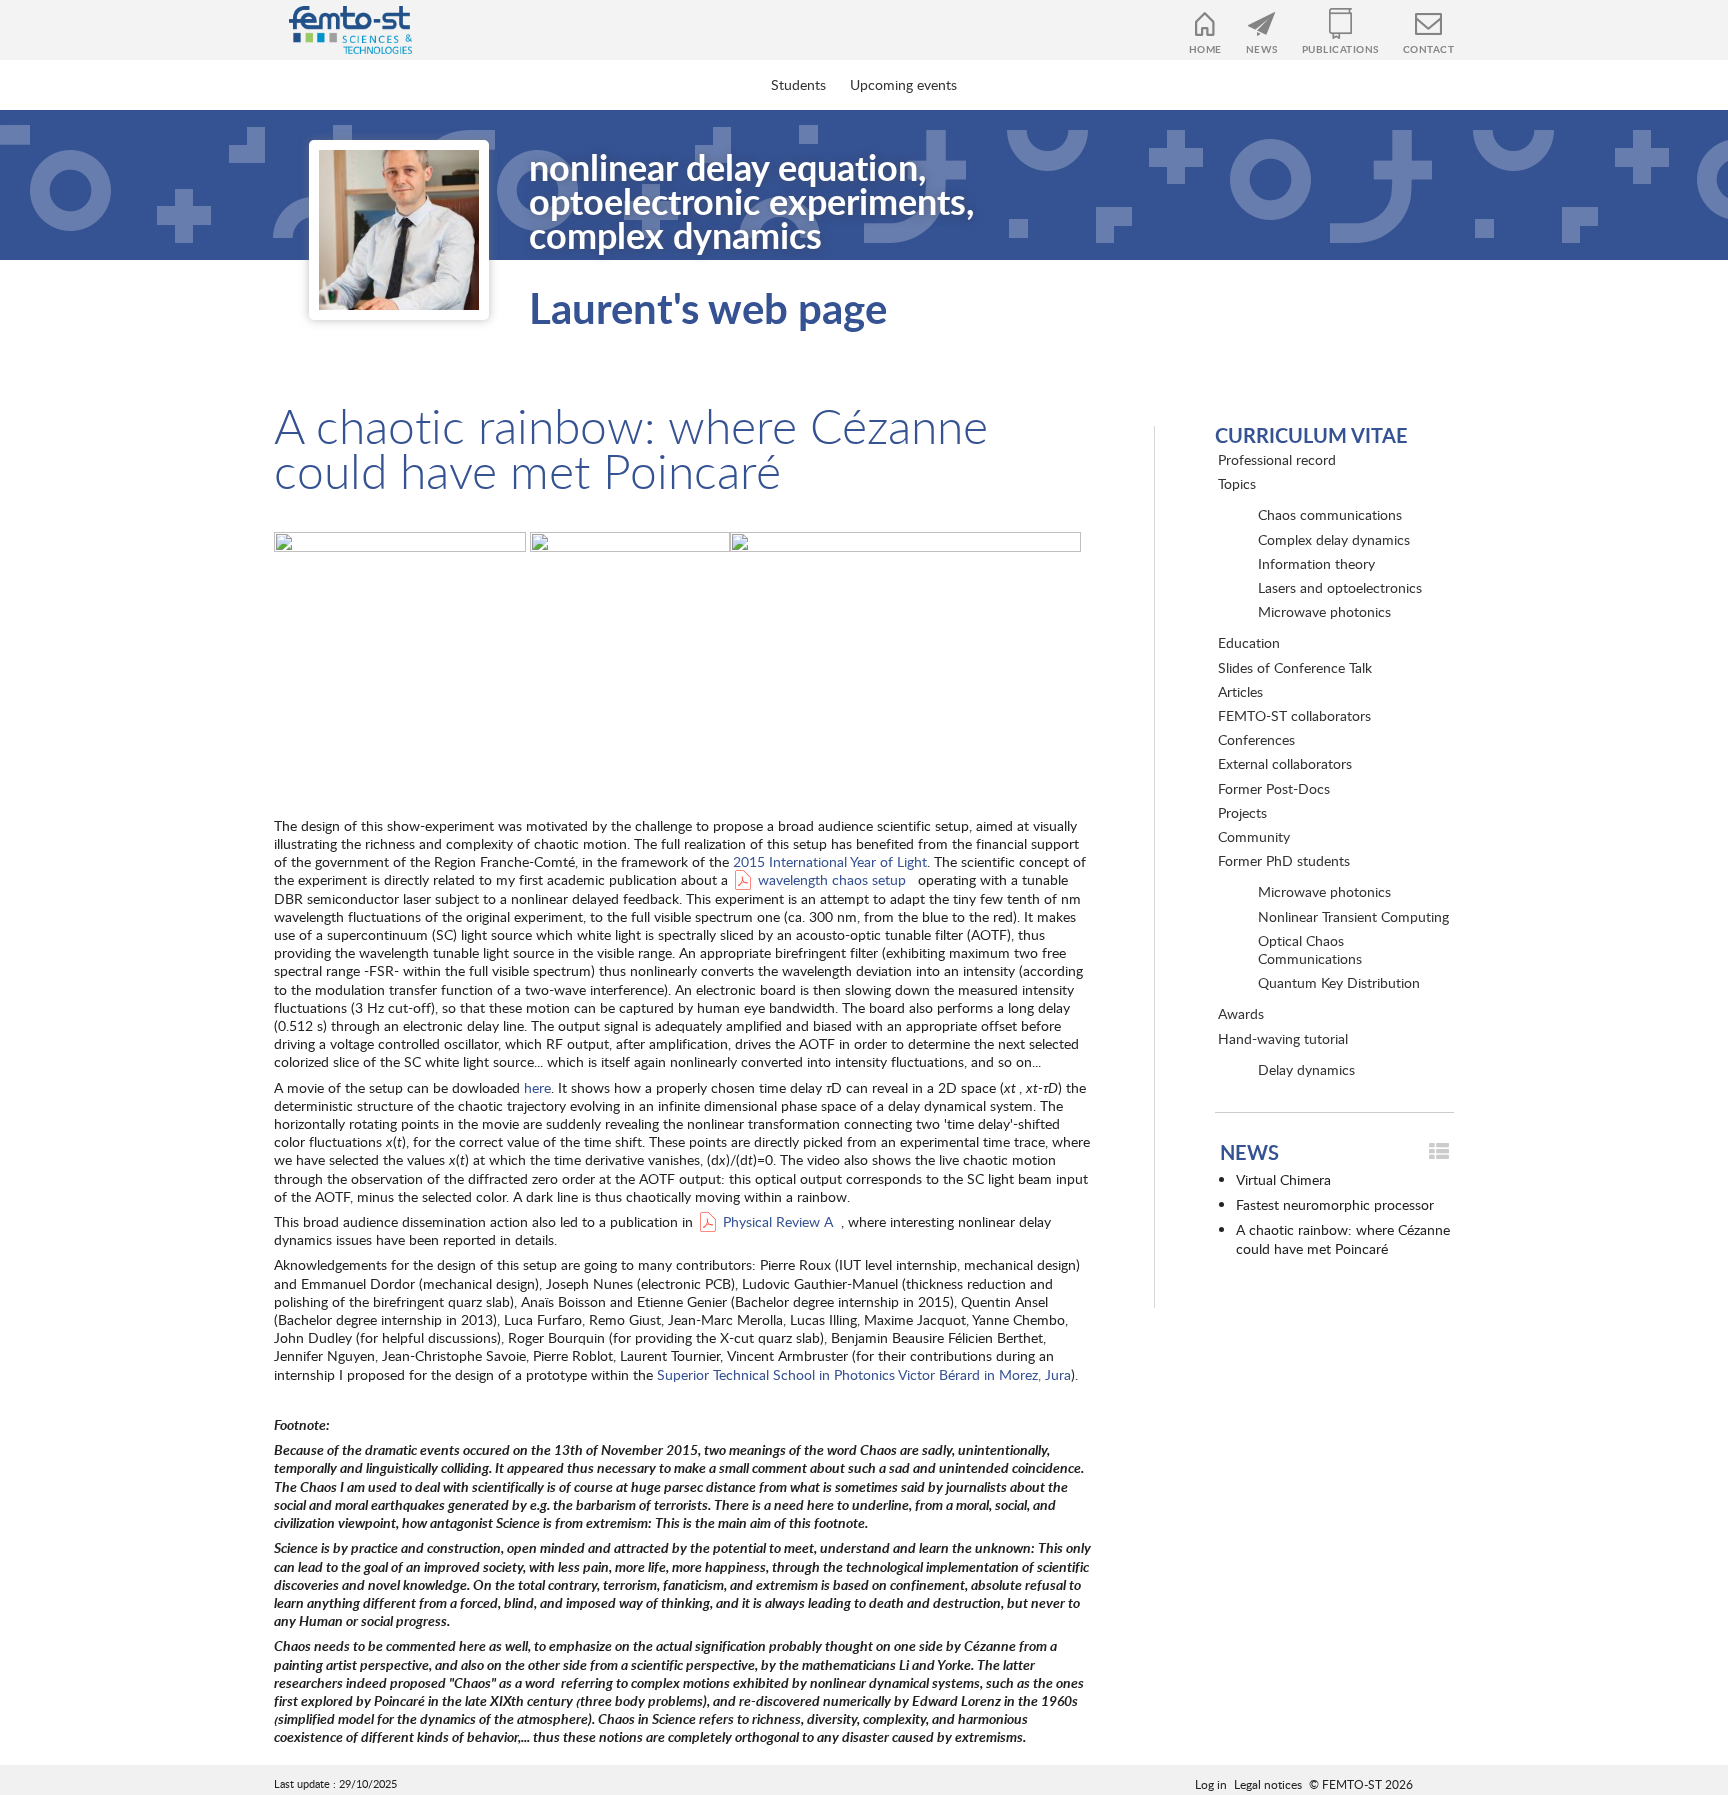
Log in (1211, 1784)
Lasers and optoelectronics (1340, 587)
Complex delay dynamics (1334, 539)
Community (1254, 836)
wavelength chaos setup (832, 879)
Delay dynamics (1306, 1069)
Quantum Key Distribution (1339, 982)
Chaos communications (1330, 514)
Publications (1340, 49)
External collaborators (1285, 763)
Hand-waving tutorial (1283, 1038)
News (1262, 49)
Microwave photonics (1324, 611)
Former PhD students (1284, 860)
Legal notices (1268, 1784)
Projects (1242, 812)
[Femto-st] (340, 30)
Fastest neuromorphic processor (1335, 1204)
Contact (1429, 49)
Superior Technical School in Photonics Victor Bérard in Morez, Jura (864, 1374)
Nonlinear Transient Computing (1353, 916)
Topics (1237, 483)
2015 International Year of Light (830, 861)
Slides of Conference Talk (1295, 667)
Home (1205, 49)
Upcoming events (903, 84)
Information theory (1316, 563)
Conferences (1256, 739)
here (537, 1087)
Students (798, 84)
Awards (1241, 1013)
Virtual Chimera (1283, 1179)
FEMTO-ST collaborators (1294, 715)
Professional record (1277, 459)
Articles (1240, 691)
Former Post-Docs (1274, 788)
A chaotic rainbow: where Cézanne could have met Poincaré (1343, 1238)
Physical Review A (778, 1221)
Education (1249, 642)
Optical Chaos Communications (1310, 949)
